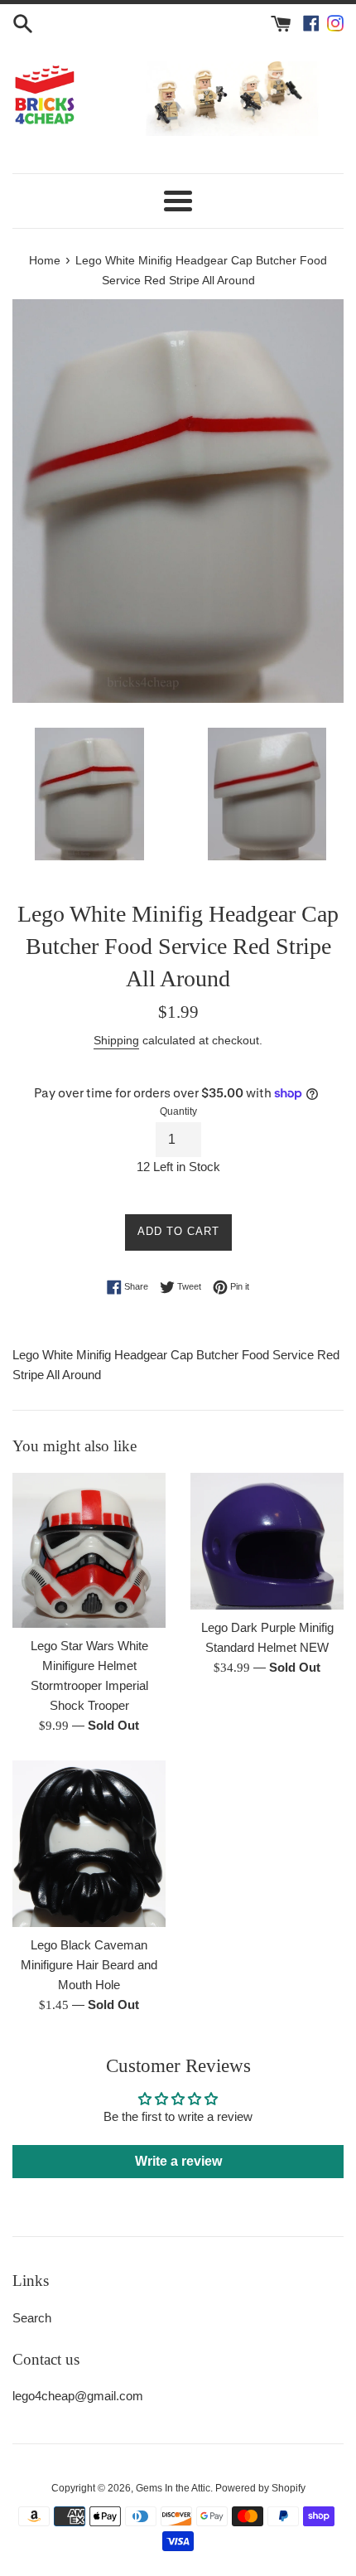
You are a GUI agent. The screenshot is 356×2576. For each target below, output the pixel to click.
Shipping (116, 1040)
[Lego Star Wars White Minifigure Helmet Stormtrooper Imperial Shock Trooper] (89, 1550)
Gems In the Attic (173, 2488)
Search (32, 2318)
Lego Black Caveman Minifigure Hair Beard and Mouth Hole (89, 1965)
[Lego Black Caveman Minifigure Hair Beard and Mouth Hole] (89, 1844)
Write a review (178, 2161)
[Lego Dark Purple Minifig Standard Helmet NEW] (267, 1541)
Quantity (178, 1111)
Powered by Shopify (260, 2488)
